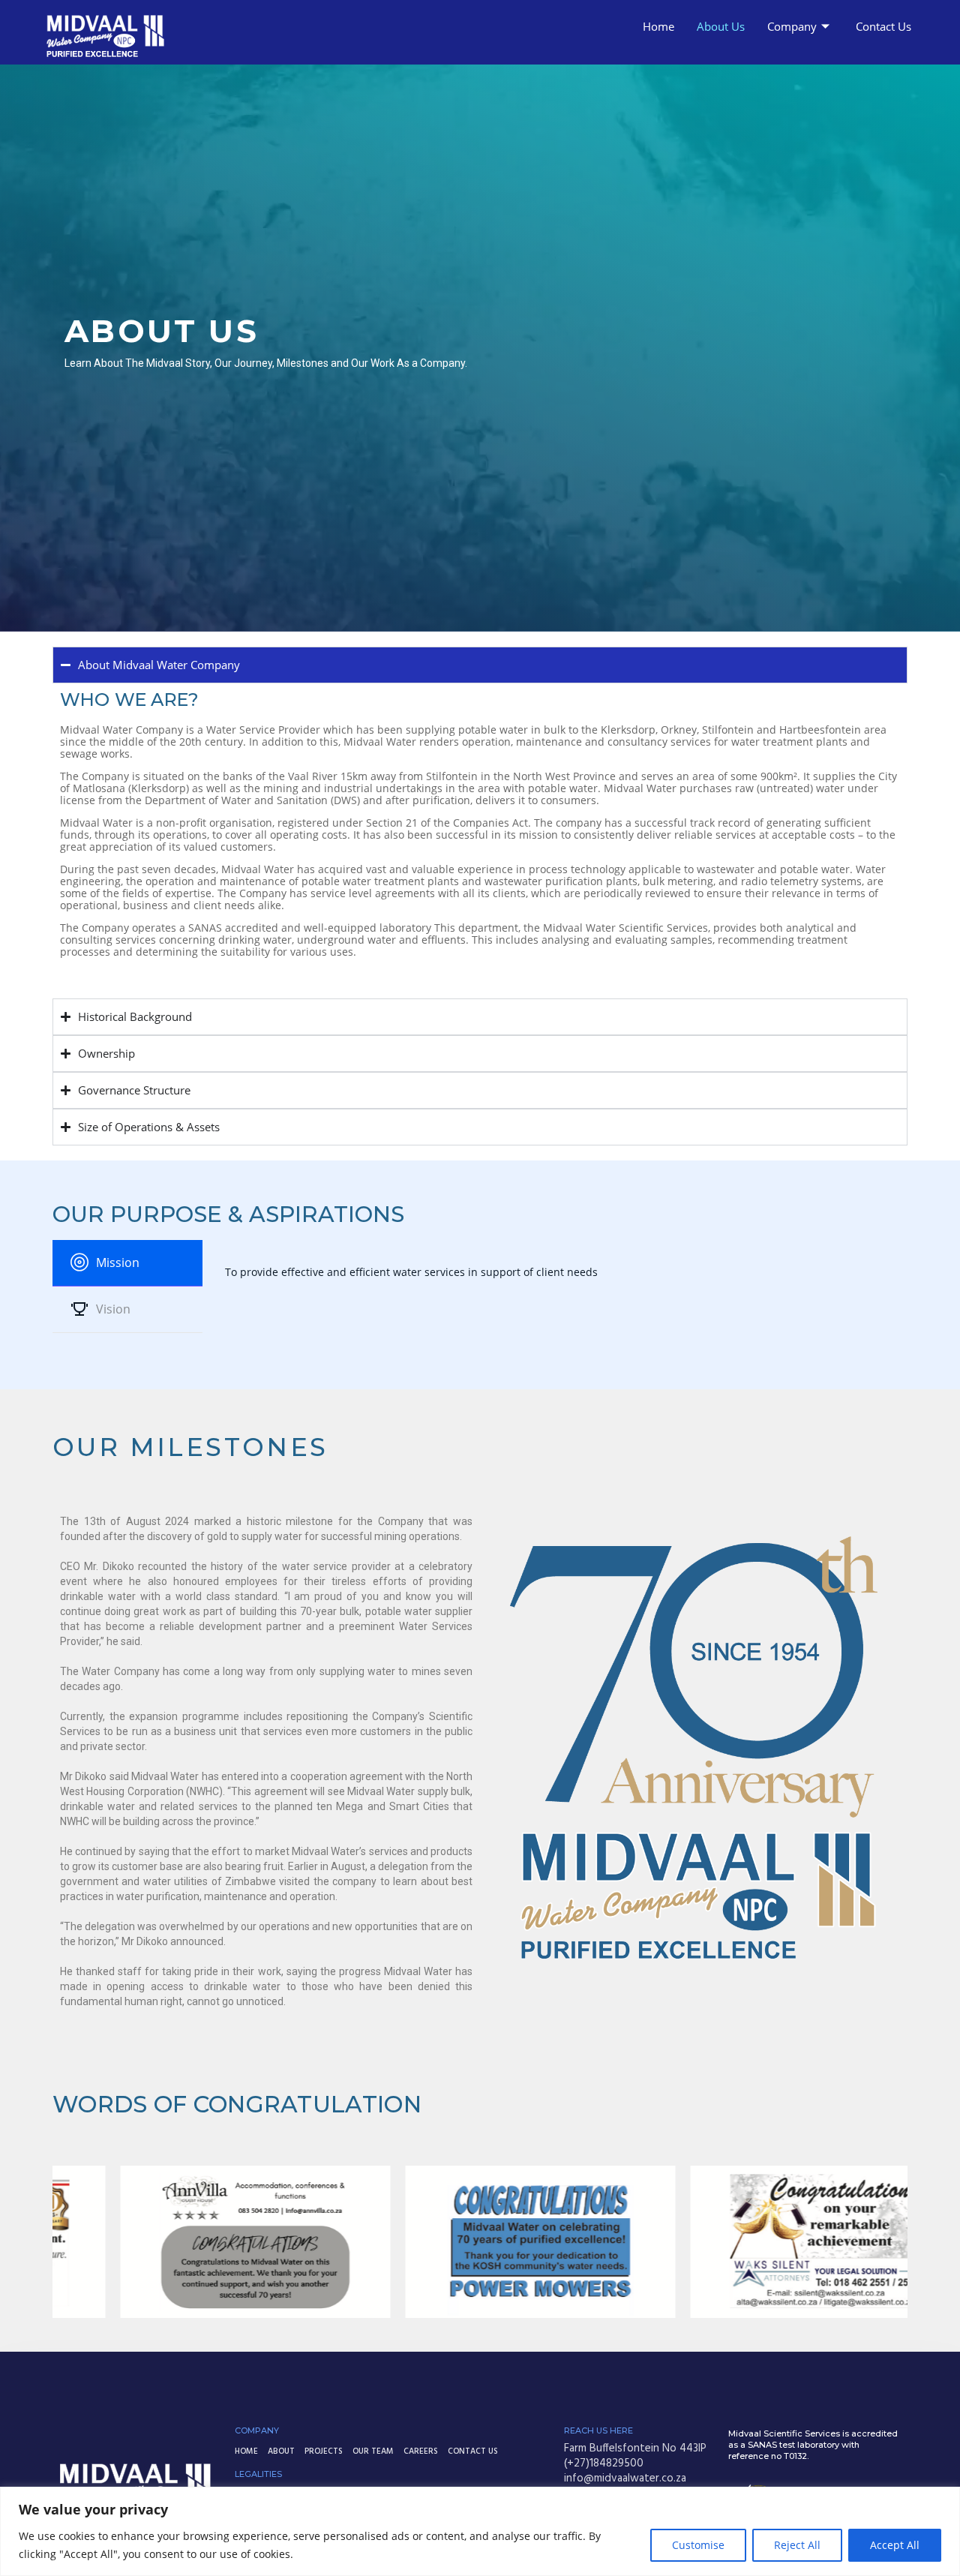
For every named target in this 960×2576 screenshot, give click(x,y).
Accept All (895, 2545)
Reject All (797, 2545)
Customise (698, 2545)
